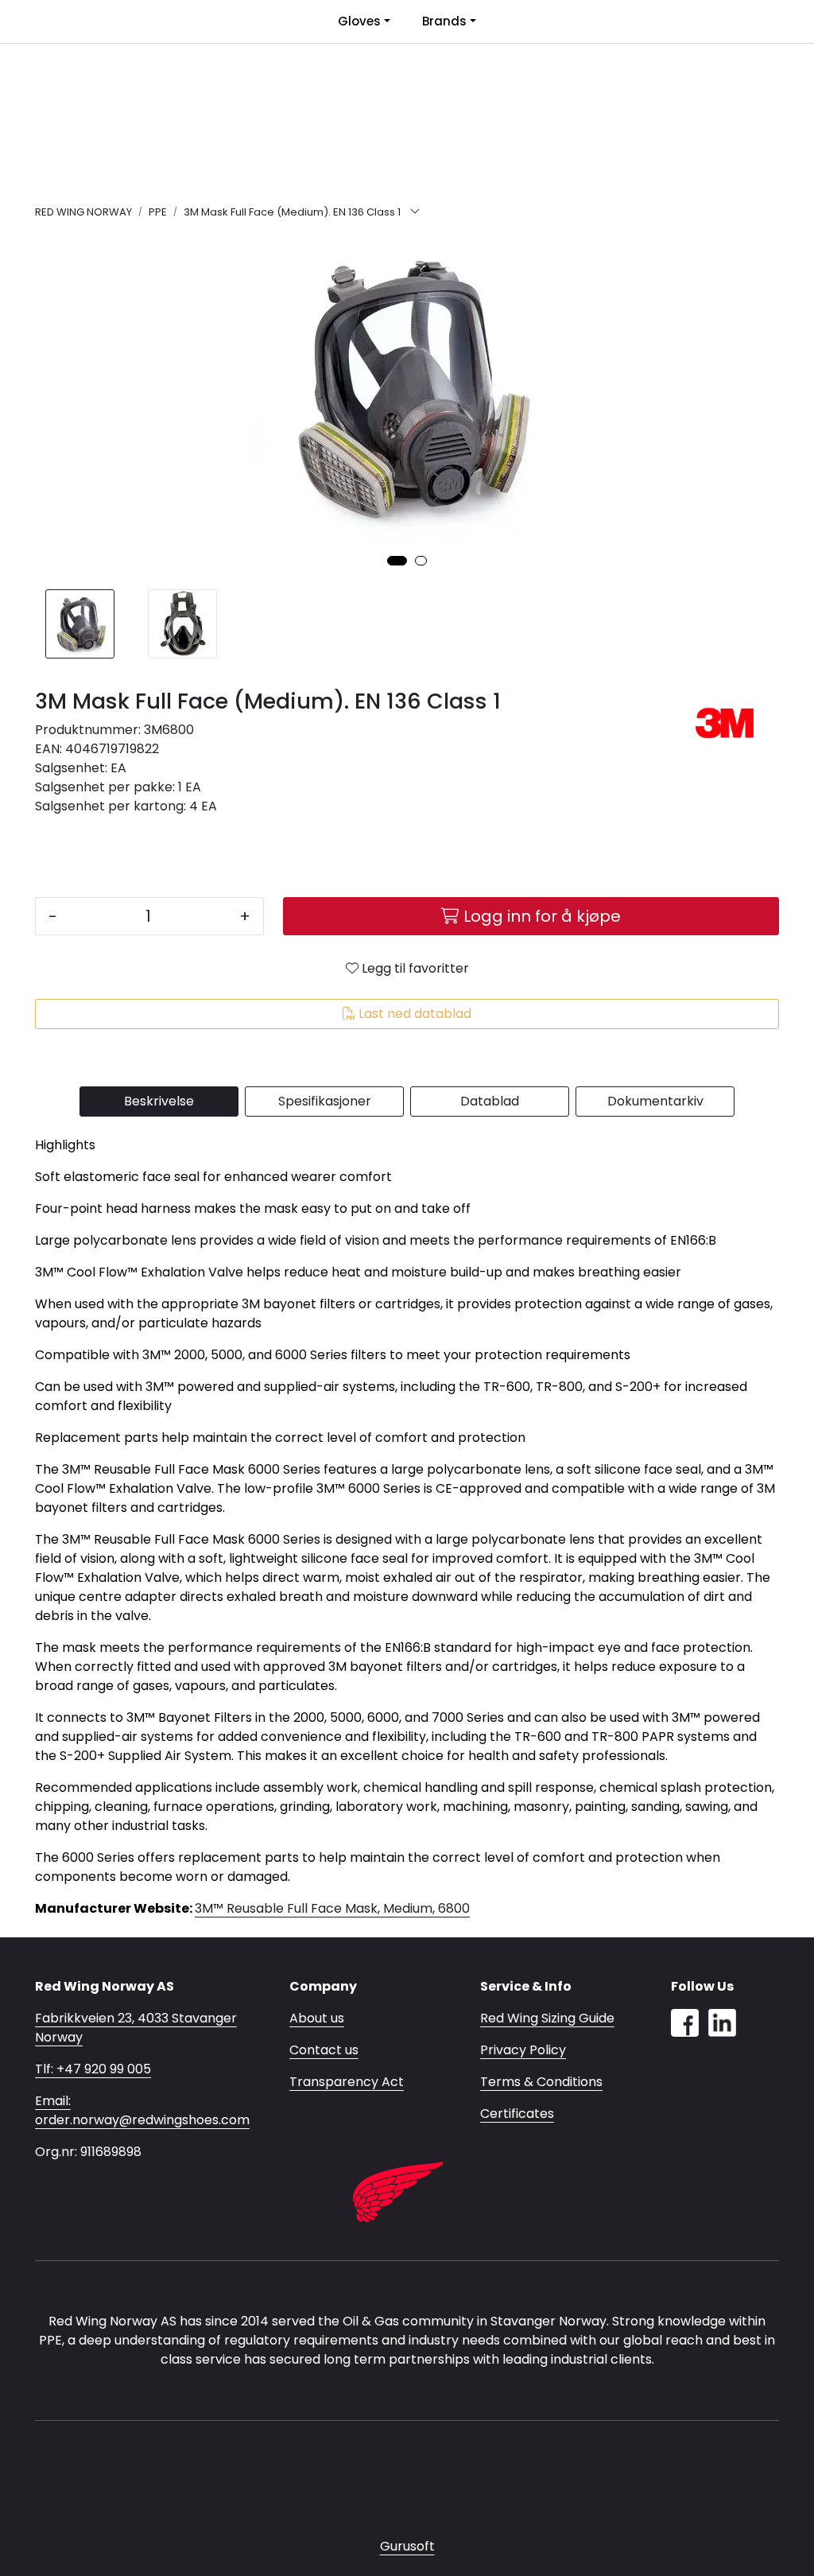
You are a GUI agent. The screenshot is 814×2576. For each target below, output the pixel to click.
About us (317, 2018)
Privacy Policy (523, 2050)
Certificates (517, 2114)
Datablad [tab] (490, 1101)
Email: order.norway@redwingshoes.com (142, 2110)
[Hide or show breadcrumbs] (415, 212)
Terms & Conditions (541, 2082)
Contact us (324, 2050)
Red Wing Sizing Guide (547, 2018)
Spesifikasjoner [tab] (325, 1101)
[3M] (725, 723)
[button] (397, 561)
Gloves (359, 21)
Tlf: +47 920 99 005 (93, 2069)
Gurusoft (407, 2546)
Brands (444, 21)
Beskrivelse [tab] (159, 1101)
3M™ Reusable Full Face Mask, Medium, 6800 (332, 1908)
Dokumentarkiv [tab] (655, 1101)
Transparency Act (347, 2082)
